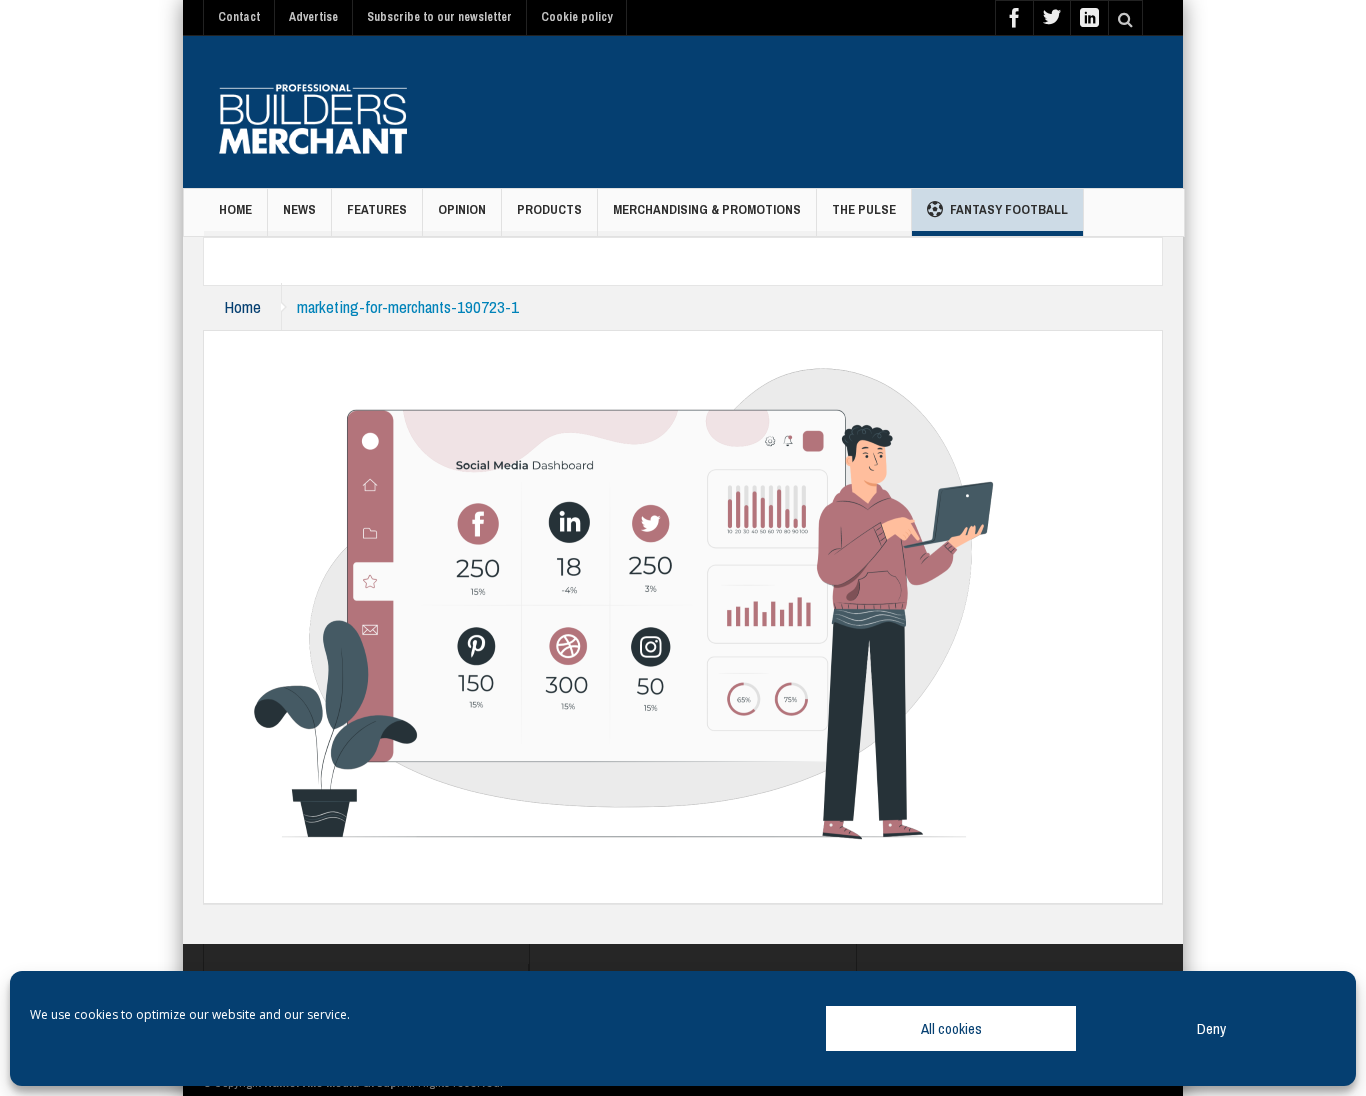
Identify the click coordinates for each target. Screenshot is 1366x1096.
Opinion (462, 209)
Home (235, 209)
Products (549, 209)
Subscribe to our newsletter (439, 17)
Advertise (313, 17)
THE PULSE (864, 209)
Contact (239, 17)
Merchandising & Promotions (707, 209)
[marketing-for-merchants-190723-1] (624, 597)
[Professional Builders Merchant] (313, 112)
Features (377, 209)
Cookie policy (576, 17)
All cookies (951, 1028)
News (299, 209)
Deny (1211, 1028)
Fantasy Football (1009, 209)
